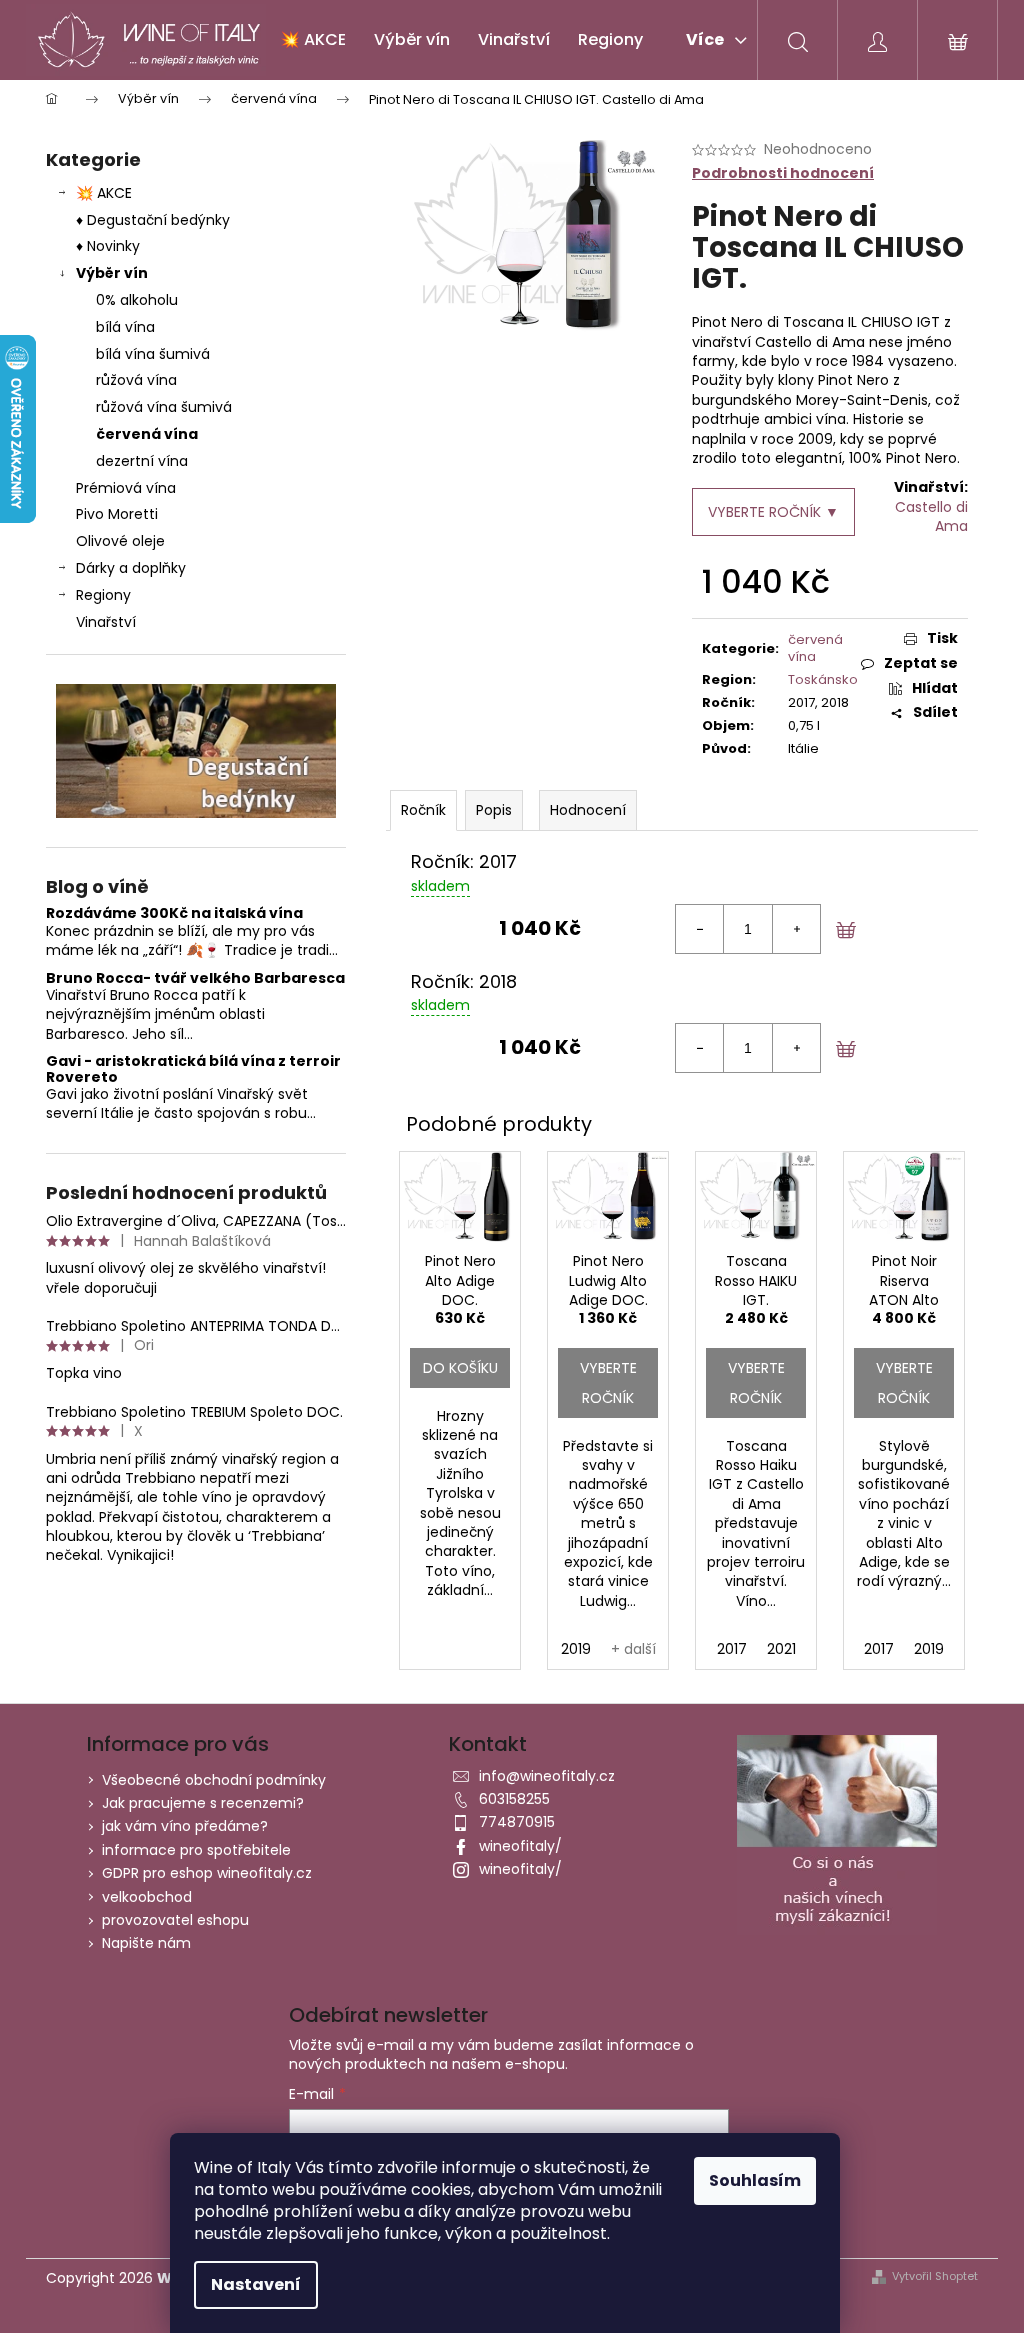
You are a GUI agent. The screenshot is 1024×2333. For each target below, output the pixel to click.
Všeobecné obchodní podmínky (214, 1780)
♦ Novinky (108, 246)
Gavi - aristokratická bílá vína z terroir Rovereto (193, 1069)
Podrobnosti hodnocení (783, 173)
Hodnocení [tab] (588, 810)
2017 (732, 1649)
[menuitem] (313, 40)
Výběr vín (112, 273)
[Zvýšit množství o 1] (796, 929)
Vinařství (106, 622)
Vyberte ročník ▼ (773, 512)
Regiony (103, 595)
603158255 (514, 1799)
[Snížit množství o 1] (700, 929)
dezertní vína (142, 461)
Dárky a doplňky (131, 568)
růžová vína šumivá (164, 407)
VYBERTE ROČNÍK (608, 1383)
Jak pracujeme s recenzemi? (203, 1803)
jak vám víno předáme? (185, 1826)
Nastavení (256, 2284)
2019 (576, 1649)
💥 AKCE (104, 193)
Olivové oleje (120, 541)
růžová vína (136, 380)
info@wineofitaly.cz (547, 1776)
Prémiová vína (128, 488)
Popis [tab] (494, 810)
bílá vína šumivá (153, 354)
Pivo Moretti (117, 514)
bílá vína (125, 327)
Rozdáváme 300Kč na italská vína (174, 913)
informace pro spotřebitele (196, 1850)
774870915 (517, 1822)
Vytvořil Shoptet (935, 2276)
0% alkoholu (137, 300)
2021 (781, 1649)
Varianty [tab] (423, 810)
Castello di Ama (931, 516)
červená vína (147, 434)
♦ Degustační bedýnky (153, 220)
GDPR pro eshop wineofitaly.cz (207, 1873)
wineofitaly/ (520, 1846)
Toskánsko (823, 679)
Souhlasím (755, 2180)
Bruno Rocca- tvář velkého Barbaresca (195, 978)
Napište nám (146, 1943)
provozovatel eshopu (175, 1920)
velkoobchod (147, 1897)
